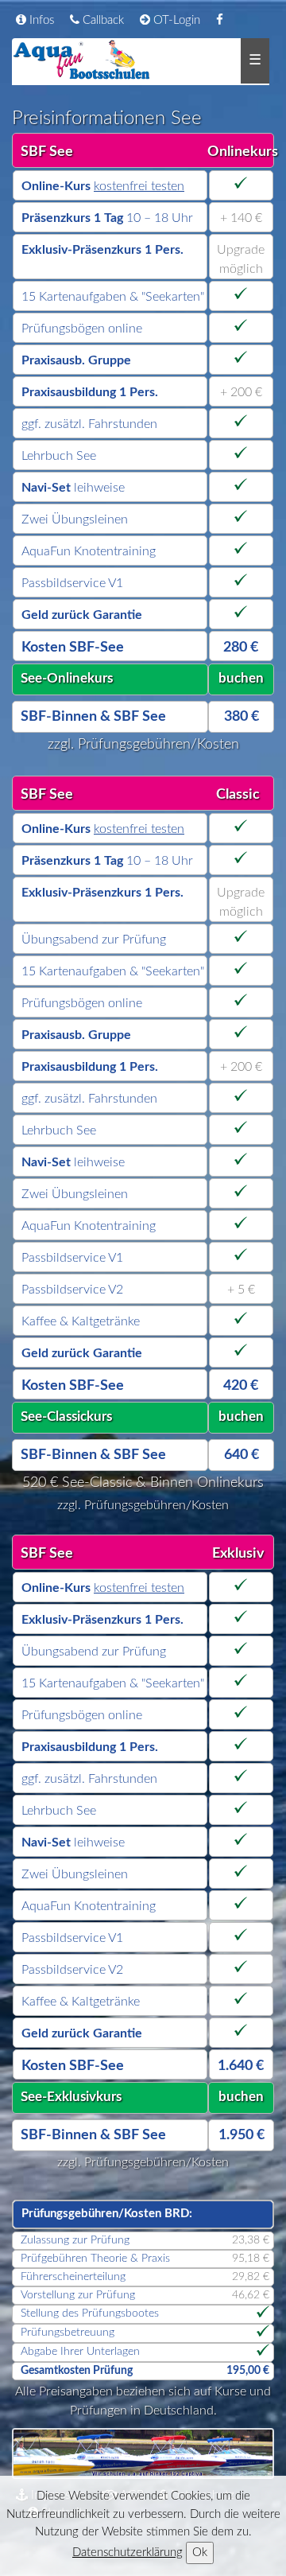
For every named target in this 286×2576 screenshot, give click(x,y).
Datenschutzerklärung (128, 2553)
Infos (40, 20)
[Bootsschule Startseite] (82, 60)
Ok (200, 2553)
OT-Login (175, 20)
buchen (241, 678)
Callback (102, 20)
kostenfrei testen (139, 186)
